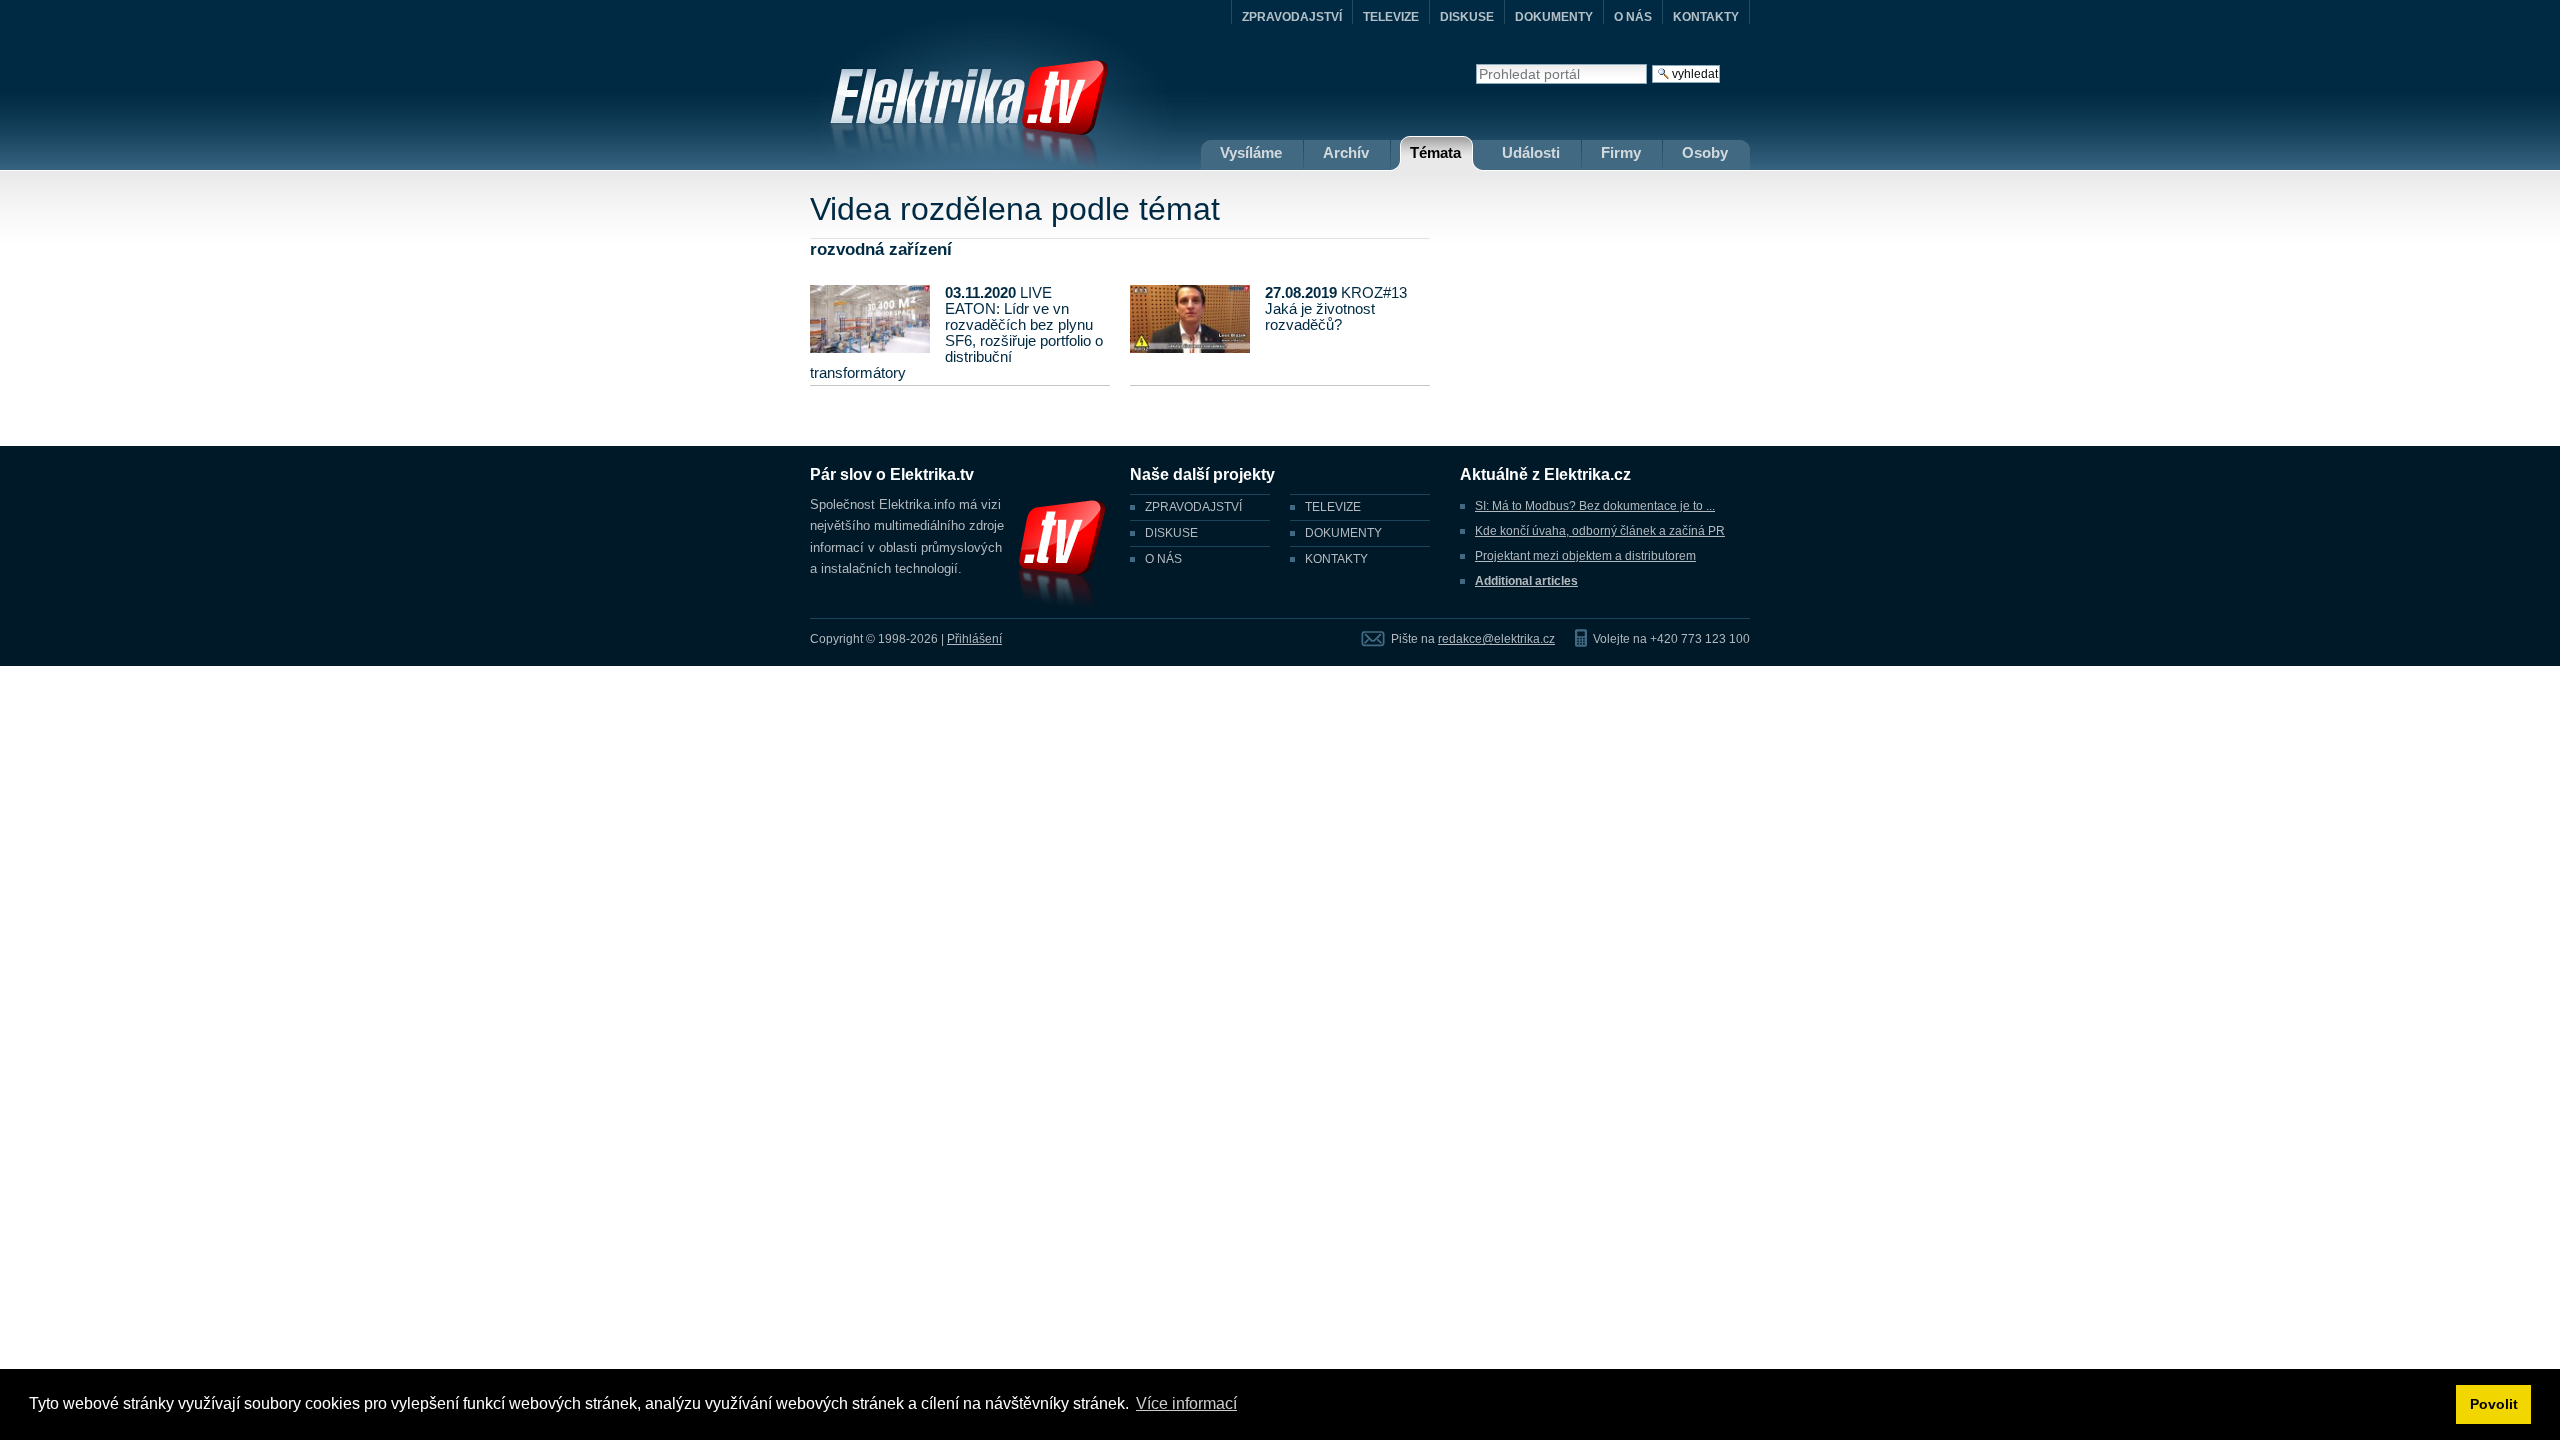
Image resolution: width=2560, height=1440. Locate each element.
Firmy (1621, 152)
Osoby (1705, 152)
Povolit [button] (2494, 1404)
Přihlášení (974, 639)
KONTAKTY (1706, 17)
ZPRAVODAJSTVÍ (1292, 17)
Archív (1346, 152)
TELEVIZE (1391, 17)
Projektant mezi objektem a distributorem (1585, 556)
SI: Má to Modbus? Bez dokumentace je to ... (1595, 506)
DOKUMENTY (1554, 17)
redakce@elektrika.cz (1496, 639)
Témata (1435, 152)
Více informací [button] (1186, 1403)
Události (1531, 152)
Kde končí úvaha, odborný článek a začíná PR (1600, 531)
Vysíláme (1251, 152)
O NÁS (1633, 17)
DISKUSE (1467, 17)
